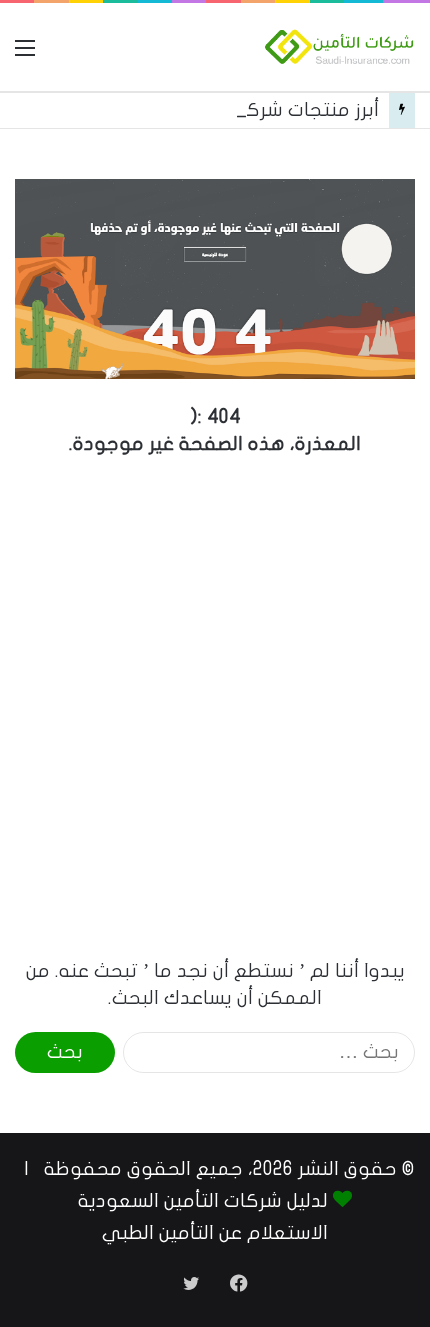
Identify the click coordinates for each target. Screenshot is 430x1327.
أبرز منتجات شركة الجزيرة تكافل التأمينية (212, 110)
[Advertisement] (215, 693)
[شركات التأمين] (339, 47)
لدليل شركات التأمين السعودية (203, 1201)
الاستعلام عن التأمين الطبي (215, 1233)
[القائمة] (25, 54)
